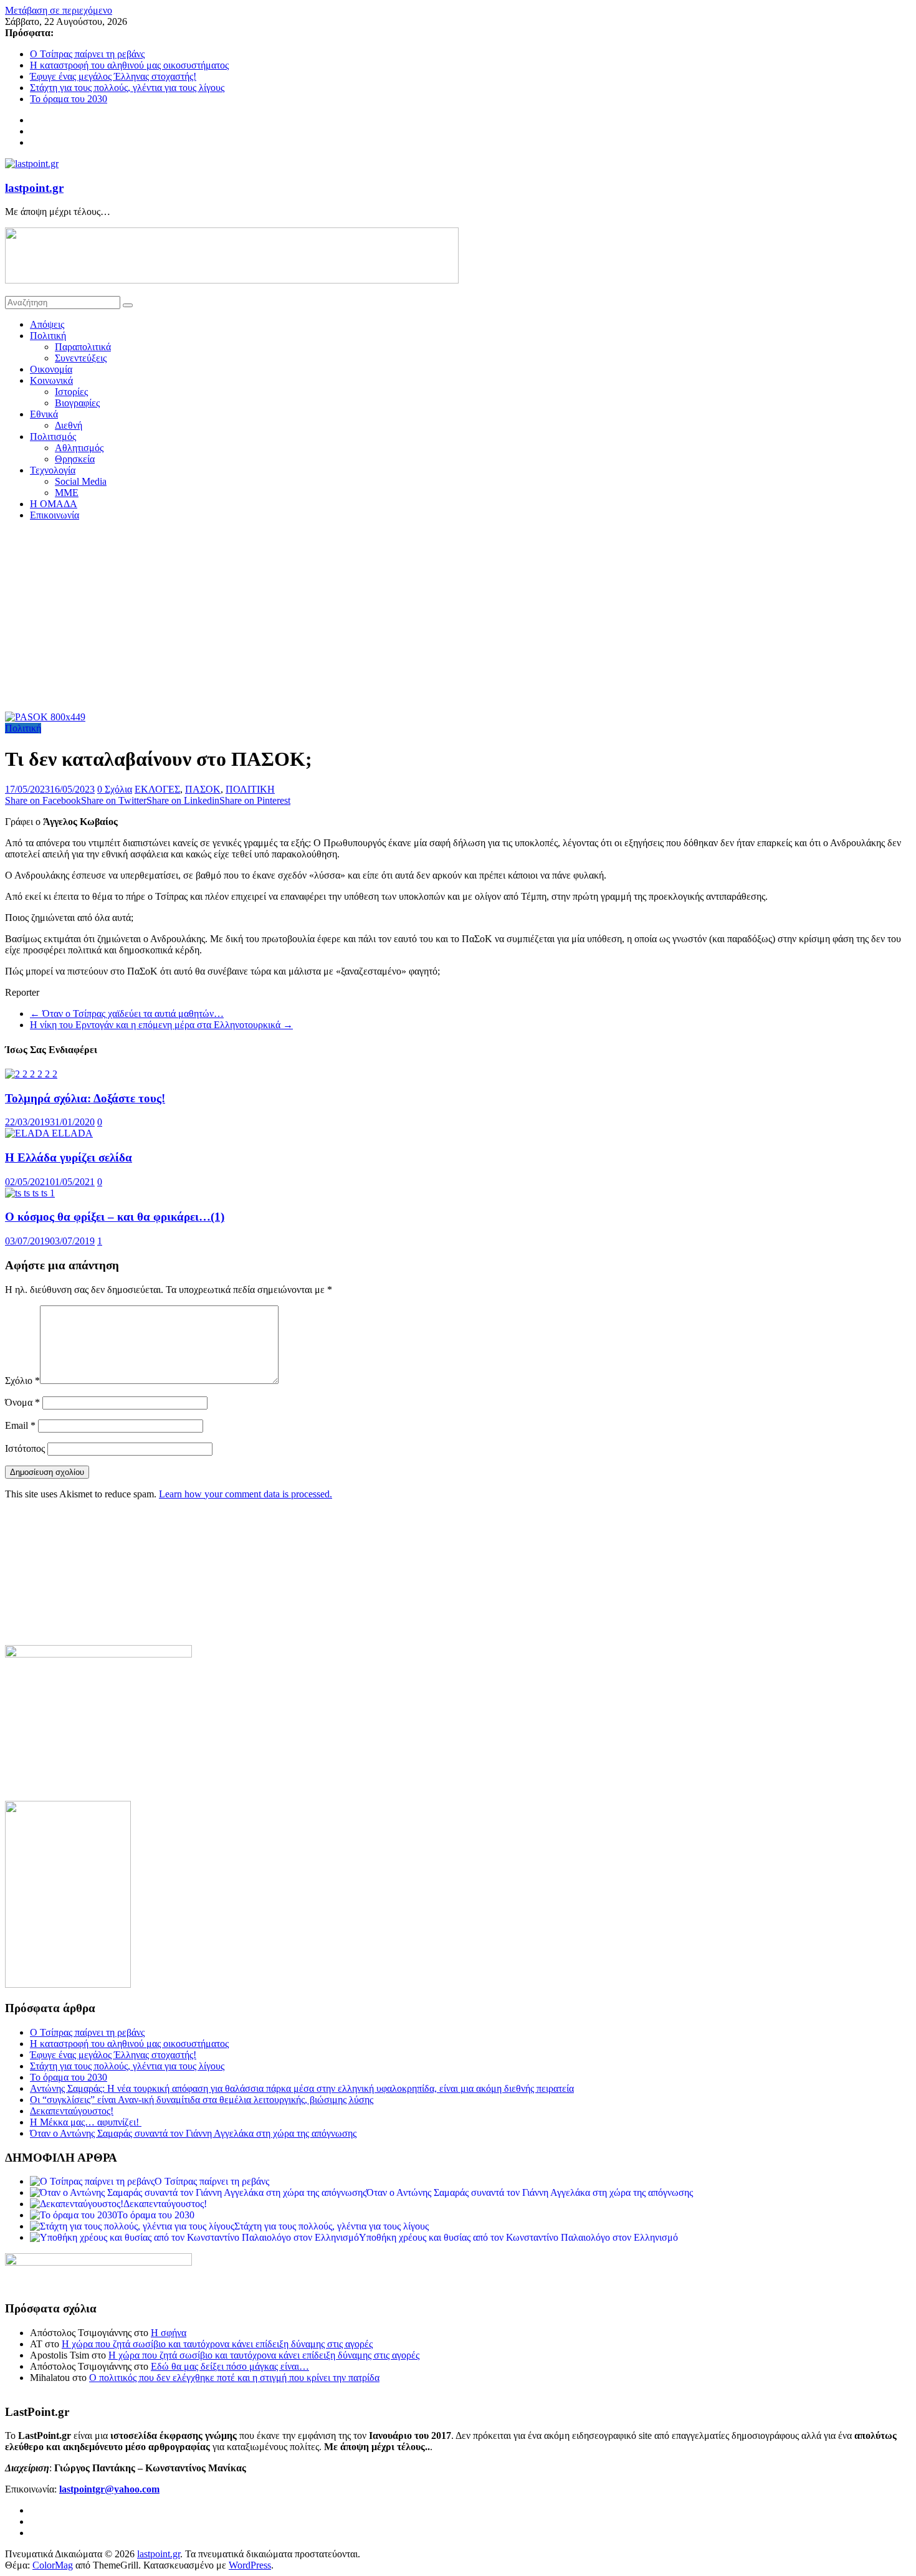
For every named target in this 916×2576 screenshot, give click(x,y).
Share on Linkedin (183, 800)
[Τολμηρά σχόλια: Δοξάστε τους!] (31, 1074)
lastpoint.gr (34, 188)
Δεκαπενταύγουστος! (72, 2111)
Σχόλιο (22, 1381)
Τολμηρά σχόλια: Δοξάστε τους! (85, 1098)
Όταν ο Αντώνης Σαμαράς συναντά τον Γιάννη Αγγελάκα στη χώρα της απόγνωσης (193, 2133)
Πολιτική (48, 336)
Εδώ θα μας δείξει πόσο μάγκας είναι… (230, 2366)
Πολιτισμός (53, 436)
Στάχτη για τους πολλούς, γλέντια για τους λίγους (127, 88)
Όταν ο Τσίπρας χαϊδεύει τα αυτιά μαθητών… (127, 1014)
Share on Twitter (114, 800)
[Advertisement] (458, 618)
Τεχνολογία (53, 470)
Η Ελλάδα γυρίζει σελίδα (69, 1157)
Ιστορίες (71, 392)
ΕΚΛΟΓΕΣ (157, 789)
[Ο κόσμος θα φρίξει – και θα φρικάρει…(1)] (30, 1193)
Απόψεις (47, 324)
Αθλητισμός (79, 448)
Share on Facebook (43, 800)
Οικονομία (51, 369)
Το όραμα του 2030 (69, 99)
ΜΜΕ (67, 493)
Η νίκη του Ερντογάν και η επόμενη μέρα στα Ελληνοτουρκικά (161, 1025)
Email (20, 1425)
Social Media (81, 481)
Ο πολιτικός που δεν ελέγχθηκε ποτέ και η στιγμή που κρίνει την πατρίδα (234, 2378)
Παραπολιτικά (83, 347)
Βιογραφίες (77, 403)
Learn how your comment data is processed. (246, 1494)
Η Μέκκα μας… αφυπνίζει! (86, 2122)
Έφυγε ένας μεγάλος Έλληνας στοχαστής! (113, 76)
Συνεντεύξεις (81, 358)
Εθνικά (44, 414)
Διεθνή (69, 425)
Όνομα (22, 1402)
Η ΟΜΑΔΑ (54, 504)
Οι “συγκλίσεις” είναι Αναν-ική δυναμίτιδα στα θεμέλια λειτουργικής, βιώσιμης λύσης (202, 2100)
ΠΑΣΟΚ (203, 789)
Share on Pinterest (255, 800)
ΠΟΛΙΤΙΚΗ (250, 789)
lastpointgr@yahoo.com (109, 2489)
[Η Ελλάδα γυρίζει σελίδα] (49, 1133)
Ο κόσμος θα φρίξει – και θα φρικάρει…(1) (115, 1217)
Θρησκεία (75, 459)
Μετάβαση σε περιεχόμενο (59, 10)
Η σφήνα (169, 2333)
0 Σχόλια (115, 789)
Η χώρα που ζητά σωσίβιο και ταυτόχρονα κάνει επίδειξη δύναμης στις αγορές (217, 2344)
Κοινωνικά (51, 380)
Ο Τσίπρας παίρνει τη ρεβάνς (87, 54)
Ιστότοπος (25, 1448)
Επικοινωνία (55, 515)
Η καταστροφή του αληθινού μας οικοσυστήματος (129, 65)
